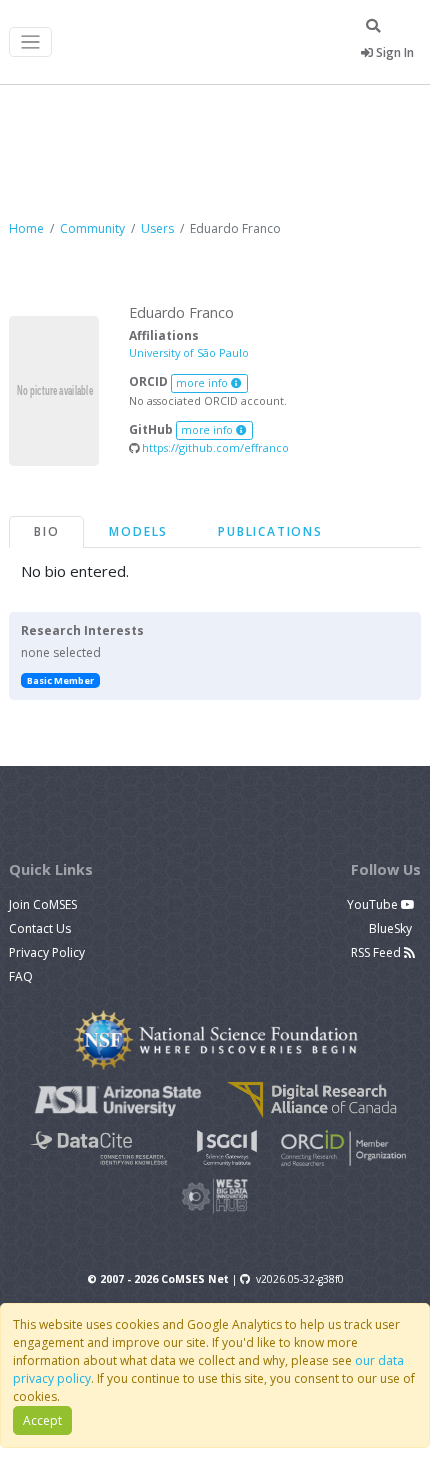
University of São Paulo (189, 352)
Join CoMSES (43, 904)
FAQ (21, 976)
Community (92, 228)
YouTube (374, 904)
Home (26, 228)
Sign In (393, 52)
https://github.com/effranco (214, 447)
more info (203, 383)
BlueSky (392, 928)
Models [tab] (138, 531)
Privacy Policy (47, 952)
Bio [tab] (46, 531)
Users (157, 228)
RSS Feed (377, 952)
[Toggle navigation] (30, 42)
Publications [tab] (270, 531)
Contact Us (40, 928)
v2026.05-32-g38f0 (300, 1279)
